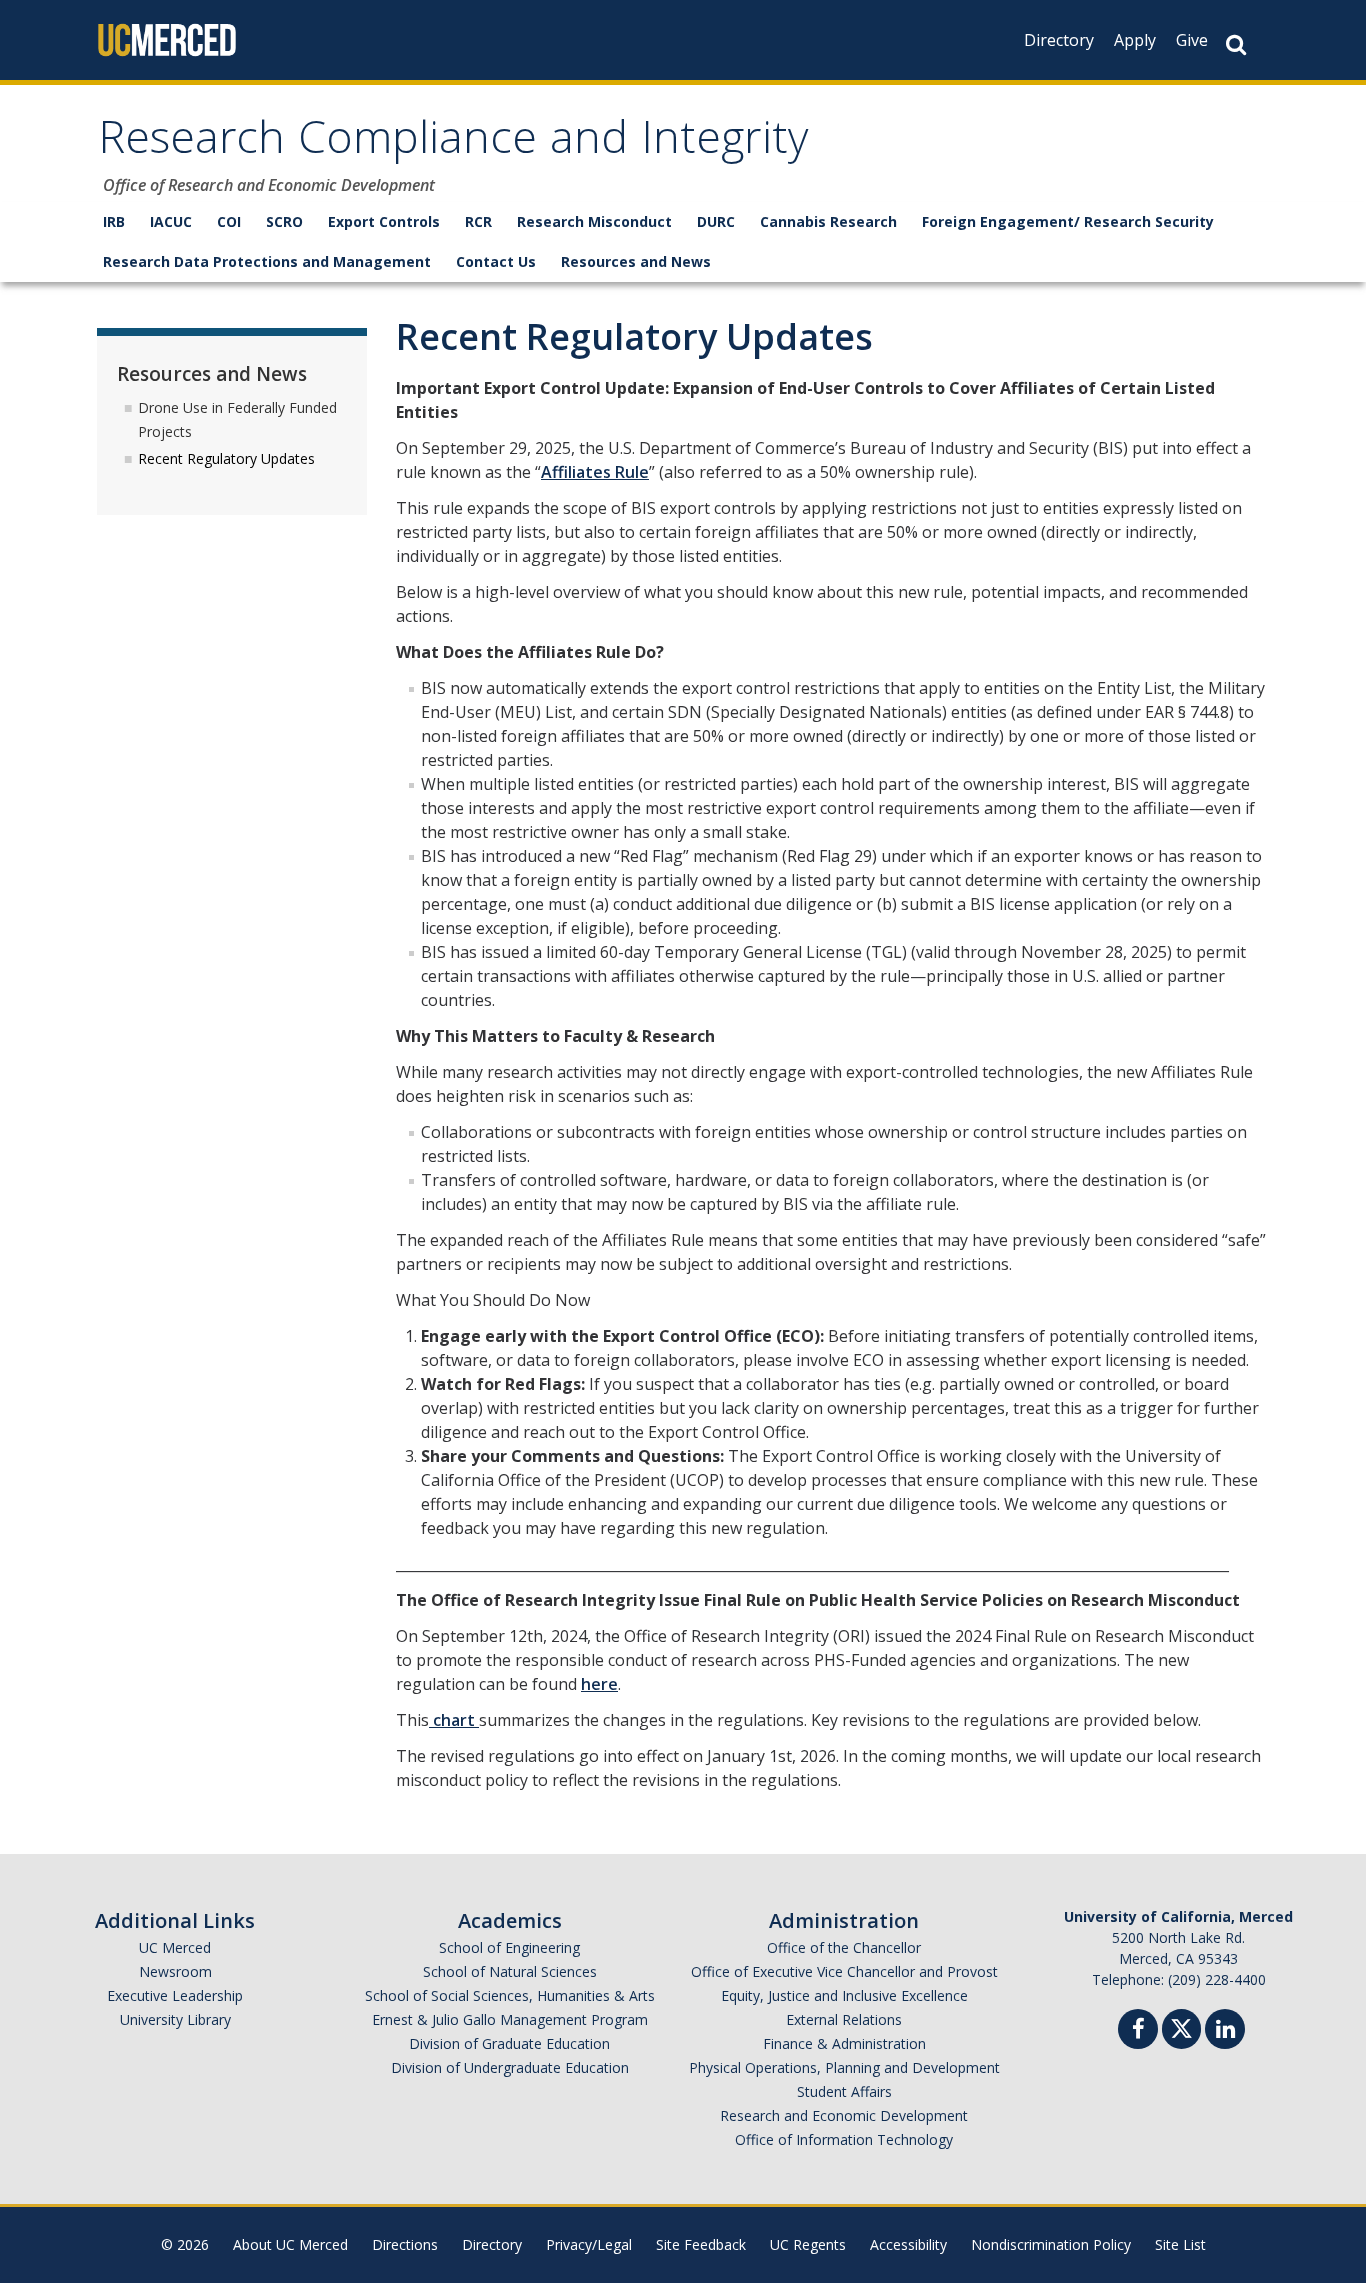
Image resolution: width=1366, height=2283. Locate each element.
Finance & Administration (844, 2043)
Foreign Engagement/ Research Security (1068, 221)
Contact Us (496, 261)
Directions (405, 2244)
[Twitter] (1181, 2026)
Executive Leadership (175, 1995)
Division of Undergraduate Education (510, 2067)
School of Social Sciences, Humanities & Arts (510, 1995)
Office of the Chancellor (844, 1947)
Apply (1135, 40)
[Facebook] (1138, 2031)
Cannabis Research (828, 221)
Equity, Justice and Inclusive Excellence (844, 1995)
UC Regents (808, 2244)
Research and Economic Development (844, 2115)
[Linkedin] (1225, 2031)
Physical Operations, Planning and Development (844, 2067)
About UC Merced (290, 2244)
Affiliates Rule (595, 472)
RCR (478, 221)
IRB (114, 221)
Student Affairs (844, 2091)
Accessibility (908, 2244)
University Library (175, 2019)
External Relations (844, 2019)
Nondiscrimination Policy (1051, 2244)
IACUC (171, 221)
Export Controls (384, 221)
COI (229, 221)
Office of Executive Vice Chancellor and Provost (844, 1971)
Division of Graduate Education (509, 2043)
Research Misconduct (594, 221)
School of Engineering (509, 1947)
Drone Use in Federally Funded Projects (237, 419)
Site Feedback (701, 2244)
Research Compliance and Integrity (453, 143)
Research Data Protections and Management (267, 261)
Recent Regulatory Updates (226, 458)
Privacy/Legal (589, 2244)
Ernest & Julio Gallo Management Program (510, 2019)
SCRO (284, 221)
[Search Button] (1236, 44)
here (599, 1684)
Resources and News (636, 261)
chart (454, 1720)
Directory (1059, 40)
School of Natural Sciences (510, 1971)
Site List (1180, 2244)
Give (1192, 40)
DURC (716, 221)
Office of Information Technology (844, 2139)
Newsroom (175, 1971)
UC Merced (175, 1947)
